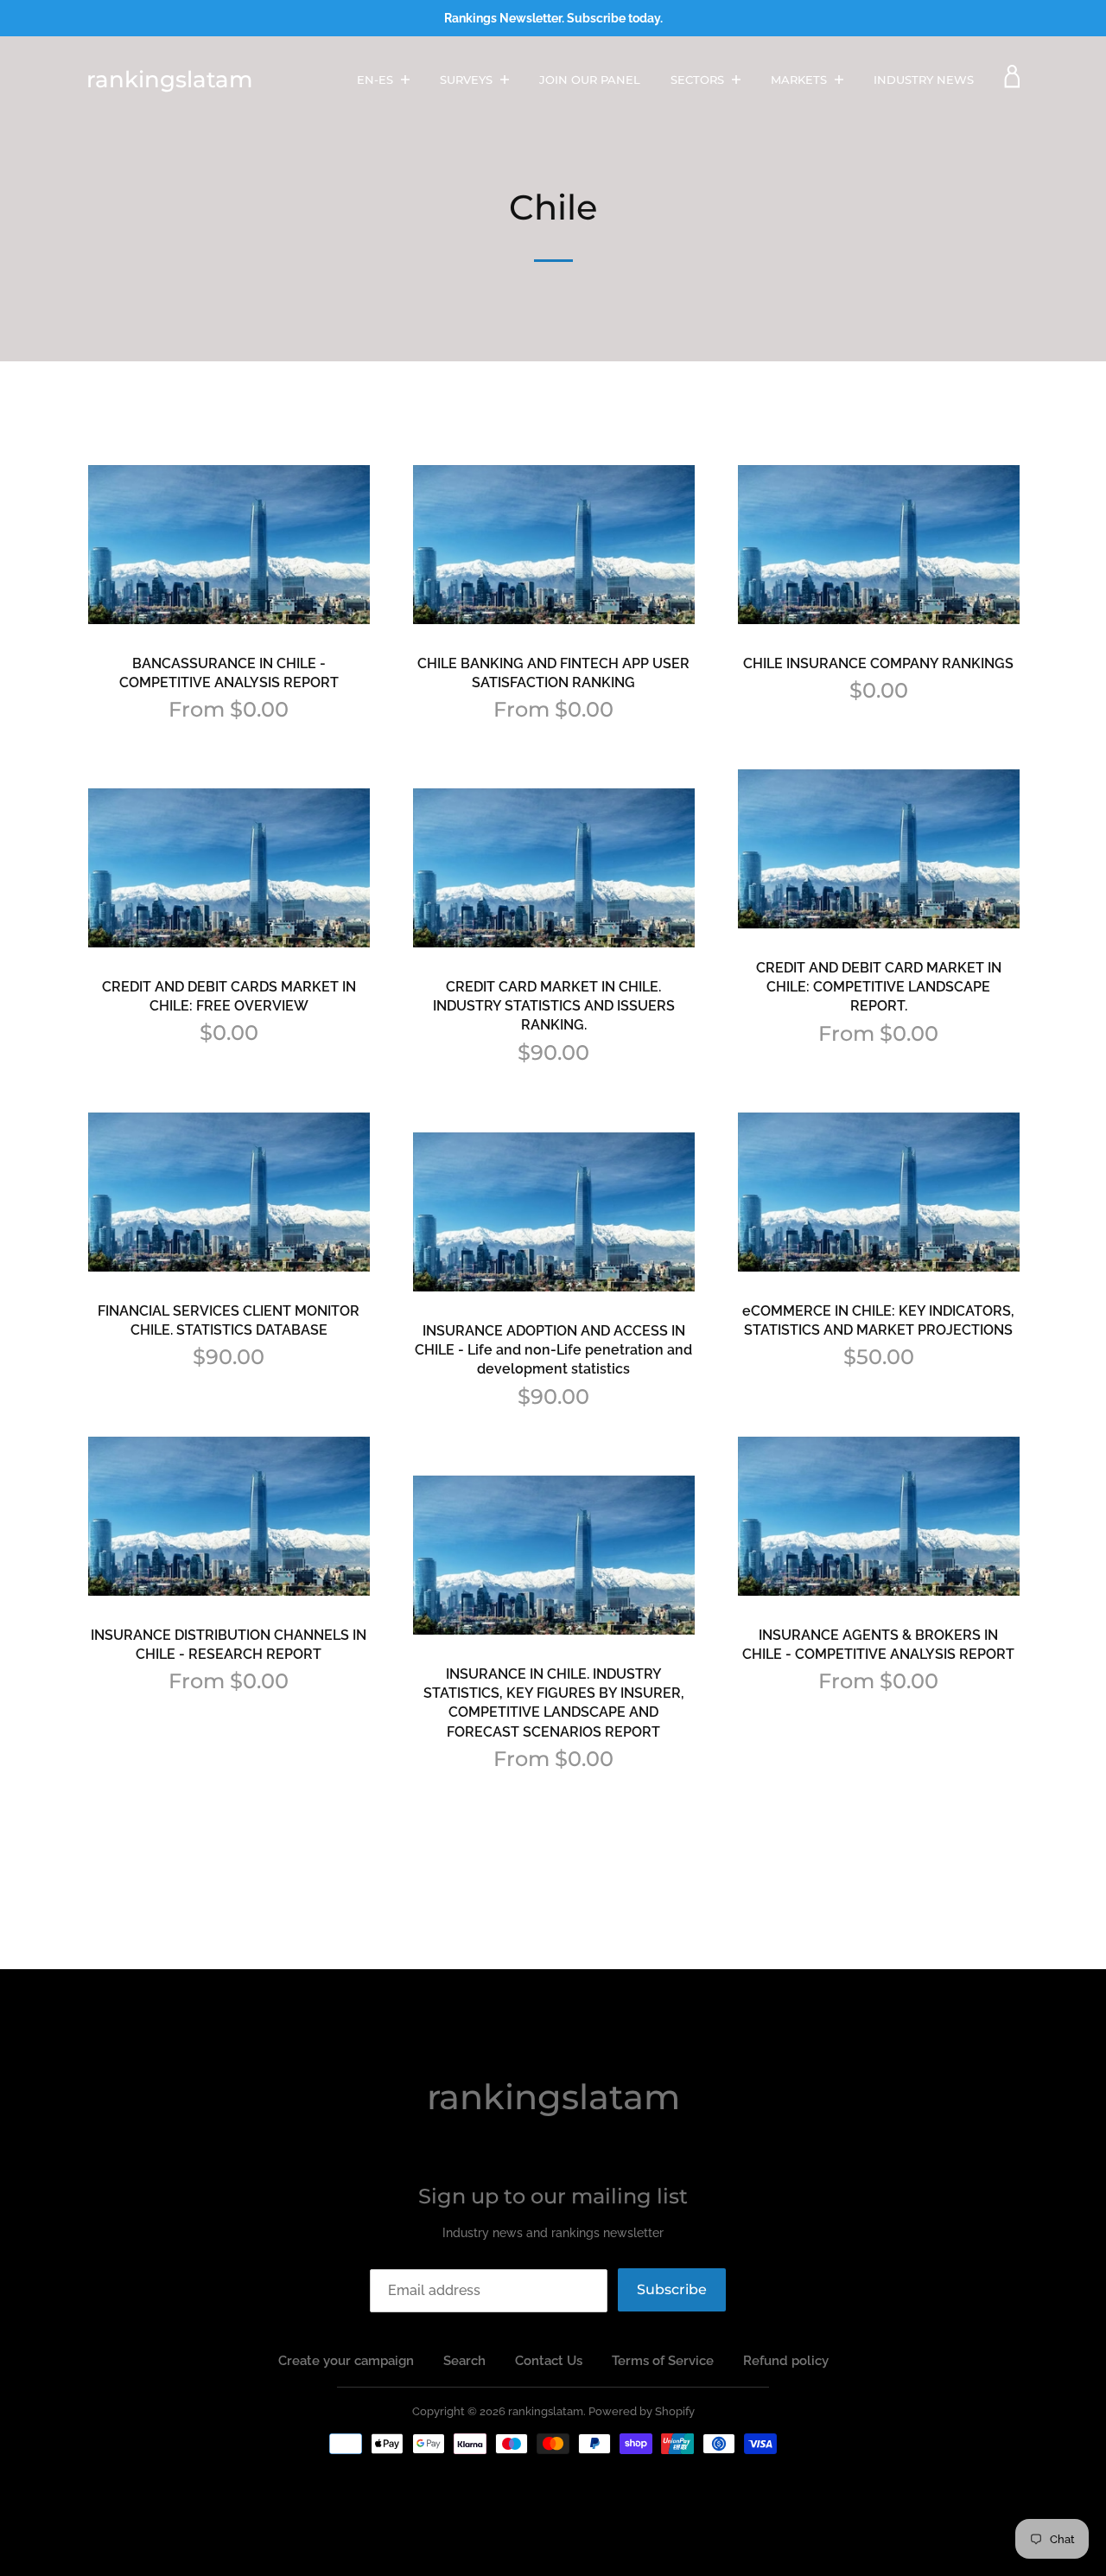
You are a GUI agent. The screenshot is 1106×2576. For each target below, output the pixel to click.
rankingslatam (169, 80)
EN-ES (377, 80)
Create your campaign (346, 2361)
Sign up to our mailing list (553, 2196)
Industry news (924, 80)
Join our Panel (590, 80)
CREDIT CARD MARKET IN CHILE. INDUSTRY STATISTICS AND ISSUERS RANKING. (554, 1006)
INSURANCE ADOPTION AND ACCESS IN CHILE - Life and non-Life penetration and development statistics (553, 1350)
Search (464, 2361)
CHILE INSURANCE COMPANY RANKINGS (878, 663)
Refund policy (786, 2361)
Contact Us (549, 2361)
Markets (801, 80)
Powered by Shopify (642, 2411)
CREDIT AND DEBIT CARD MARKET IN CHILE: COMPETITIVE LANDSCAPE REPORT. (879, 987)
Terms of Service (663, 2361)
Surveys (468, 80)
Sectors (699, 80)
